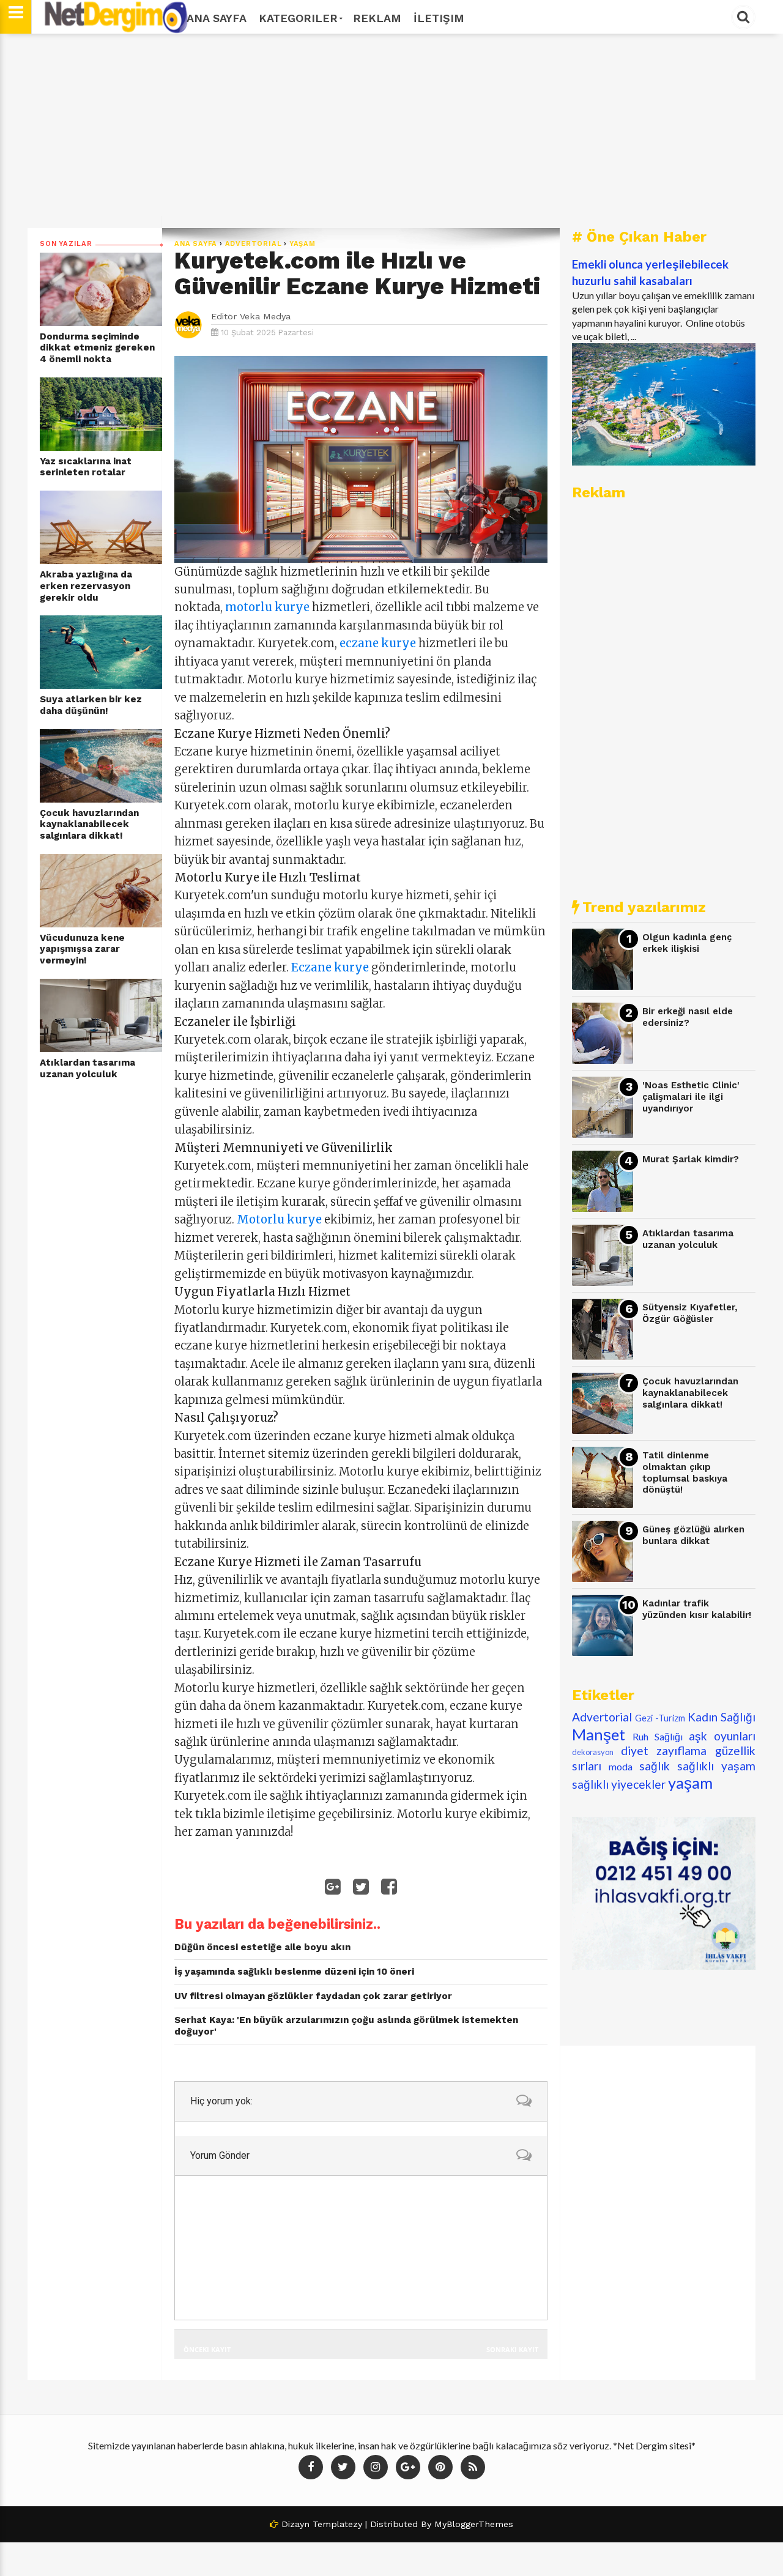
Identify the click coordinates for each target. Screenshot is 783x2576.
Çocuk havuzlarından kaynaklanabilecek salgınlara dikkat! (89, 824)
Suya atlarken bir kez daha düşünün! (91, 705)
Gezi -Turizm (660, 1718)
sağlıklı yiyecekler (619, 1784)
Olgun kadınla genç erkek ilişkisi (687, 943)
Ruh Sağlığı (658, 1736)
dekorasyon (593, 1752)
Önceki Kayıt (207, 2349)
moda (621, 1766)
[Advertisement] (391, 131)
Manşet (599, 1734)
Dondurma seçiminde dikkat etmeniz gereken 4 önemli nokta (97, 348)
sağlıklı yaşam (716, 1766)
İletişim (439, 18)
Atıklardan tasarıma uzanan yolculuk (87, 1068)
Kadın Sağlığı (722, 1717)
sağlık (655, 1766)
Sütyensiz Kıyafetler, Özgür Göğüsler (690, 1313)
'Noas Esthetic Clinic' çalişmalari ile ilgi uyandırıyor (691, 1097)
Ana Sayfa (217, 18)
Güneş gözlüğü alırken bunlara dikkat (693, 1535)
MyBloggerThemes (474, 2524)
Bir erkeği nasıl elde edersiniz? (688, 1017)
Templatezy (337, 2524)
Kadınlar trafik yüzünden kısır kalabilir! (697, 1609)
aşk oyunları (722, 1736)
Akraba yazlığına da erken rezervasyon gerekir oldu (86, 586)
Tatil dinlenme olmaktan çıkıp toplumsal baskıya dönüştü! (685, 1472)
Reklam (377, 18)
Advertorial (254, 244)
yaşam (302, 244)
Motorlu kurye (279, 1219)
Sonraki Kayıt (512, 2349)
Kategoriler (298, 18)
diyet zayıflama (664, 1750)
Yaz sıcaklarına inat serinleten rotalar (86, 467)
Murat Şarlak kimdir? (691, 1159)
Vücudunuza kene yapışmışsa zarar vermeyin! (82, 949)
